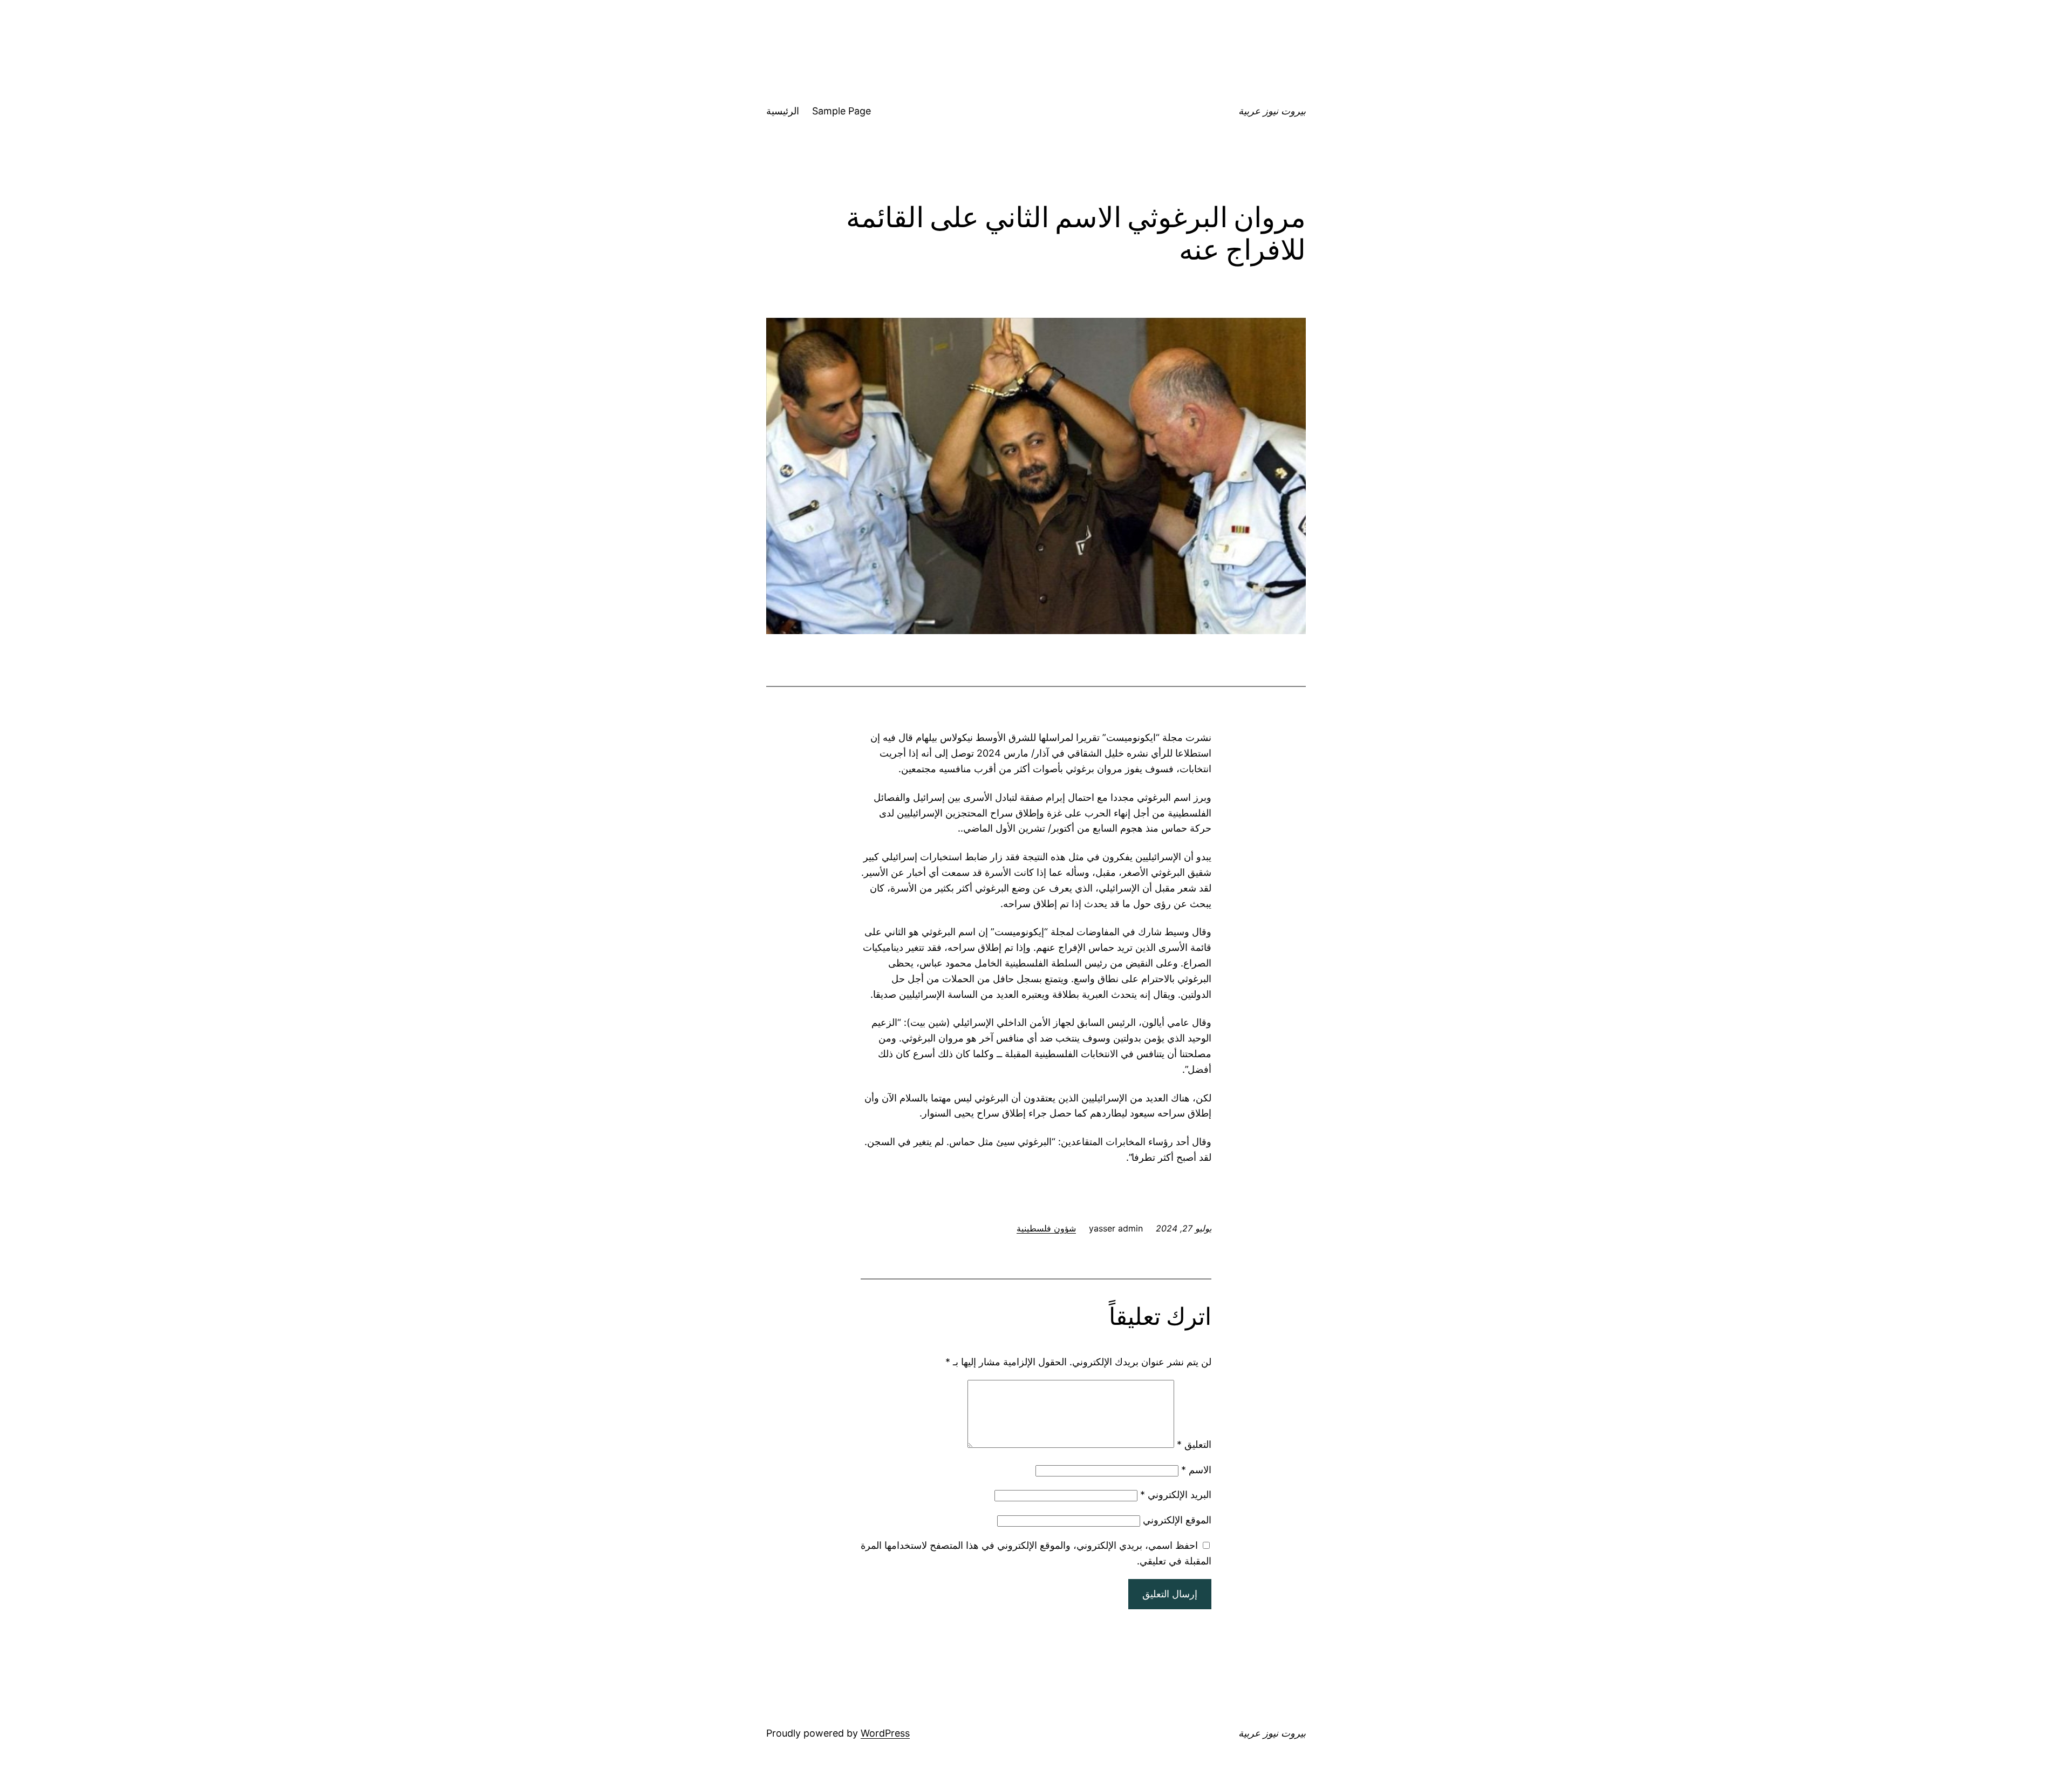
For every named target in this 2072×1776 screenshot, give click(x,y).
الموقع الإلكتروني (1177, 1520)
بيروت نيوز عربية (1272, 111)
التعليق (1194, 1444)
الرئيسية (783, 111)
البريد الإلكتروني (1176, 1495)
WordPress (885, 1733)
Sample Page (841, 111)
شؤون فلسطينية (1046, 1228)
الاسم (1196, 1470)
